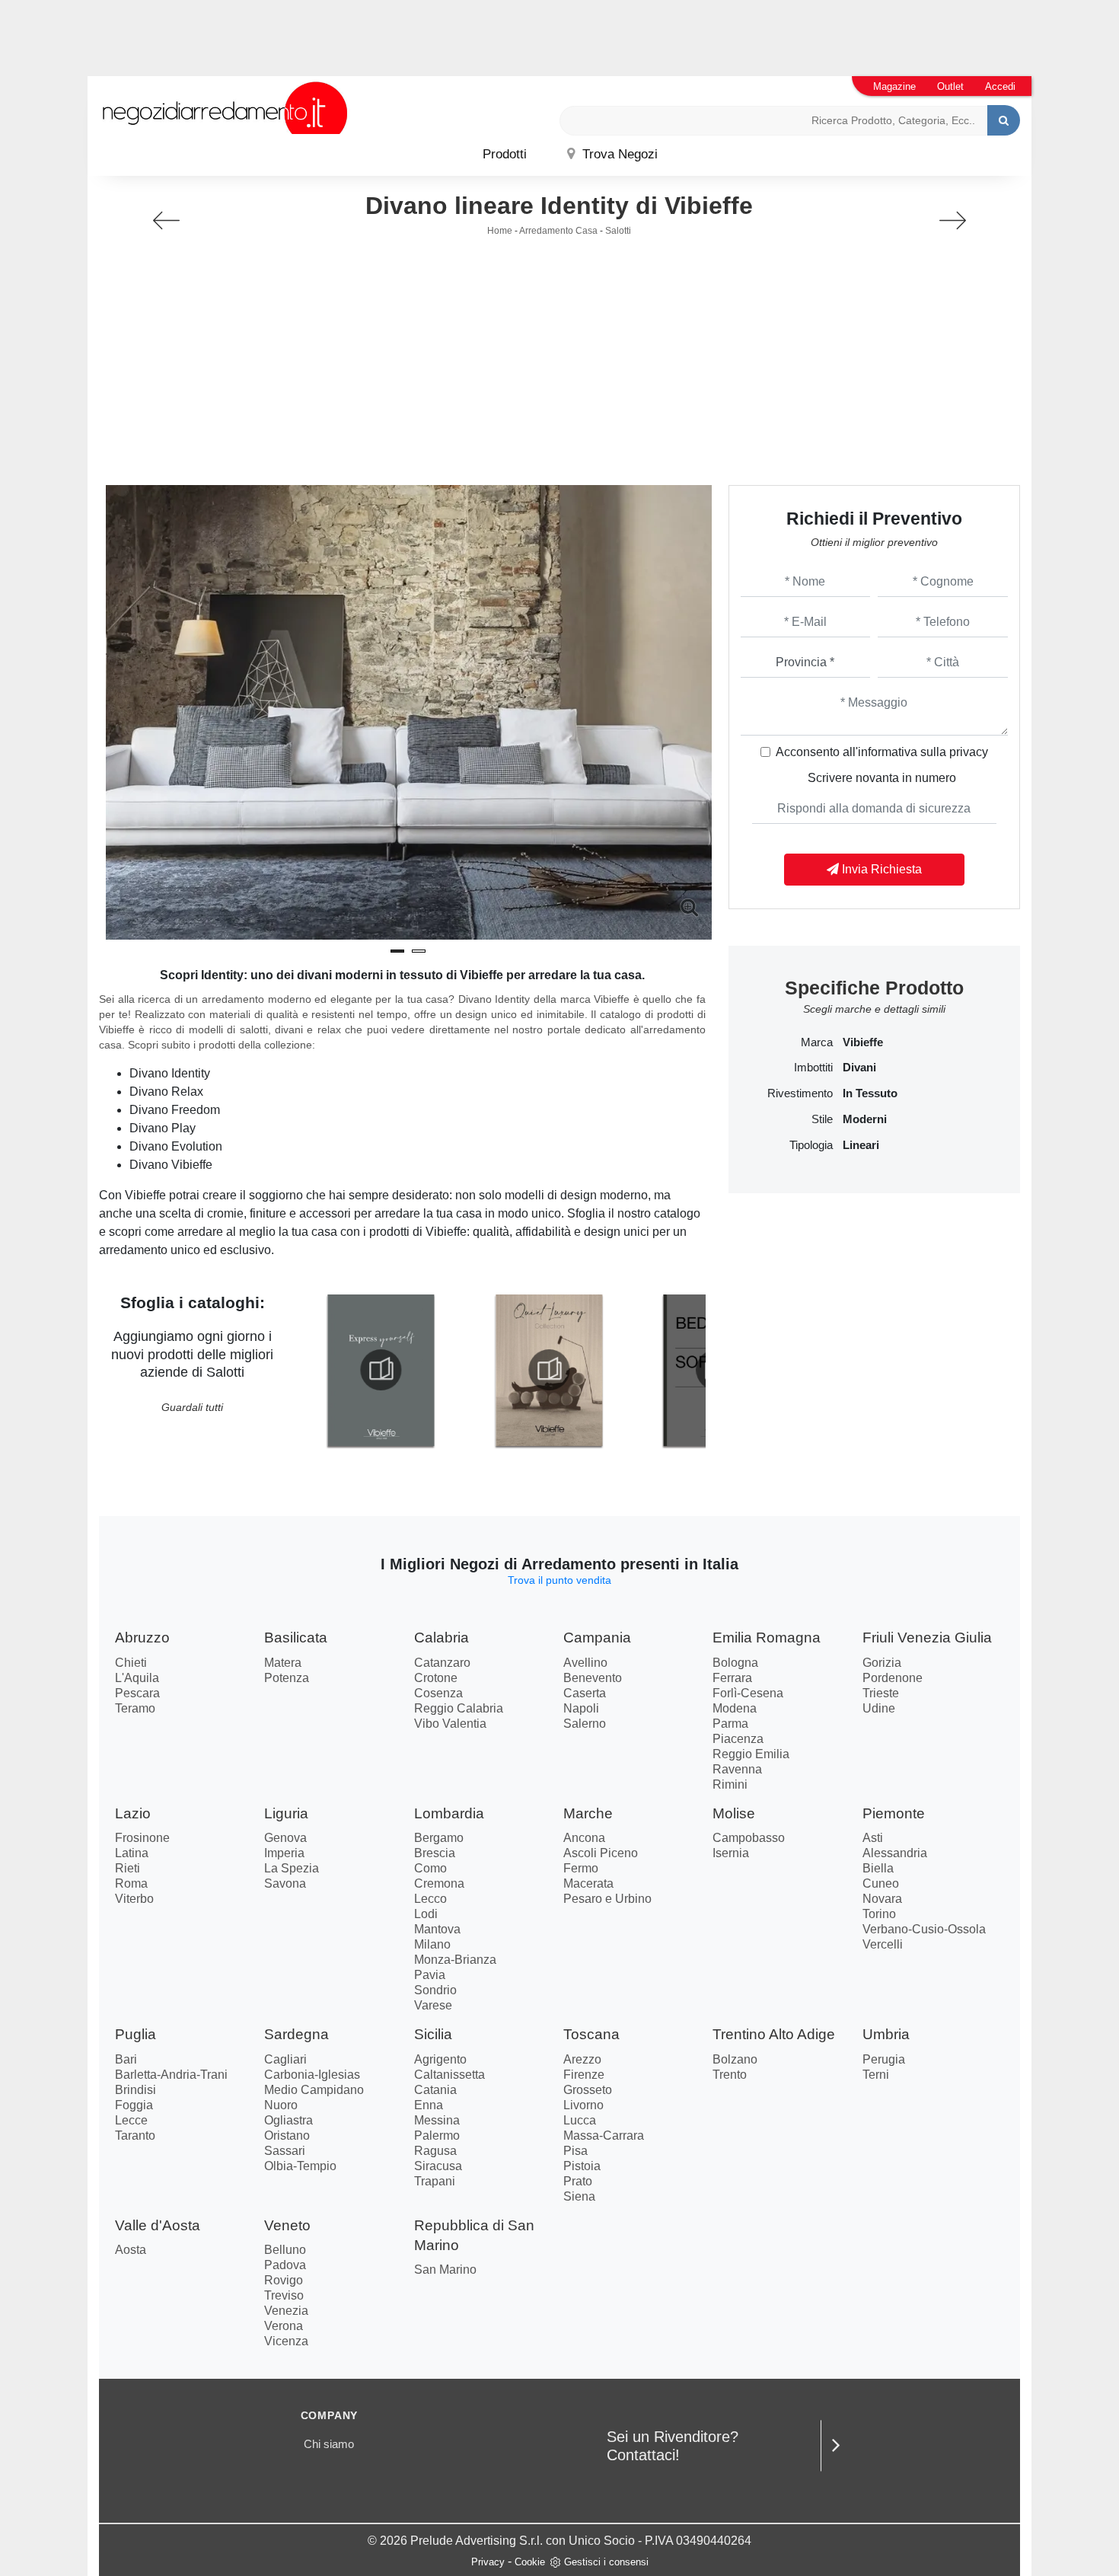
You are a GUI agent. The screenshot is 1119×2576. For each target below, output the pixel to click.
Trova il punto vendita (559, 1580)
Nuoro (281, 2105)
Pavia (430, 1975)
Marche (588, 1813)
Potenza (287, 1678)
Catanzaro (442, 1663)
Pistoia (582, 2166)
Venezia (286, 2311)
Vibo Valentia (450, 1724)
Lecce (131, 2120)
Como (430, 1868)
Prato (578, 2181)
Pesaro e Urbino (607, 1899)
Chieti (131, 1663)
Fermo (581, 1868)
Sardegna (296, 2034)
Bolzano (735, 2059)
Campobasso (749, 1838)
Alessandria (895, 1853)
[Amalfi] (953, 220)
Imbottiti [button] (813, 1068)
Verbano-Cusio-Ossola (924, 1929)
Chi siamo (329, 2444)
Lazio (133, 1813)
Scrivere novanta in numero (882, 778)
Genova (285, 1838)
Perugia (884, 2059)
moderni (865, 1119)
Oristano (287, 2135)
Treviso (284, 2295)
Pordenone (893, 1678)
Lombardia (449, 1813)
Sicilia (433, 2034)
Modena (735, 1708)
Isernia (731, 1853)
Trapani (435, 2181)
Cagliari (285, 2059)
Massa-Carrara (604, 2135)
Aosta (131, 2250)
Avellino (585, 1663)
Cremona (439, 1883)
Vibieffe (863, 1042)
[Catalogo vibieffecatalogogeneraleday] (381, 1370)
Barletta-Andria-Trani (171, 2075)
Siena (579, 2196)
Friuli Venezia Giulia (927, 1638)
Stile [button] (822, 1119)
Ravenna (737, 1769)
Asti (873, 1838)
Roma (131, 1883)
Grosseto (588, 2090)
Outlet (950, 86)
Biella (878, 1868)
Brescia (435, 1853)
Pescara (137, 1693)
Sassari (285, 2151)
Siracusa (438, 2166)
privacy (969, 752)
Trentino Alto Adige (774, 2034)
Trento (730, 2075)
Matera (283, 1663)
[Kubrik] (166, 220)
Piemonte (894, 1813)
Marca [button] (817, 1042)
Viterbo (134, 1899)
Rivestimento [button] (800, 1093)
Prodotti (505, 154)
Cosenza (438, 1693)
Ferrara (732, 1678)
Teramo (135, 1708)
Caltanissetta (450, 2075)
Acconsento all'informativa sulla (882, 752)
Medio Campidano (314, 2090)
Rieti (128, 1868)
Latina (132, 1853)
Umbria (886, 2034)
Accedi (1000, 86)
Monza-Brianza (455, 1960)
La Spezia (292, 1868)
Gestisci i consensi (606, 2562)
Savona (285, 1883)
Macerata (588, 1883)
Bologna (735, 1663)
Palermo (437, 2135)
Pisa (575, 2151)
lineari (861, 1145)
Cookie (530, 2562)
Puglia (135, 2034)
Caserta (585, 1693)
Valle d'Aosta (158, 2225)
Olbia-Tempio (300, 2166)
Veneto (287, 2225)
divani (859, 1068)
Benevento (593, 1678)
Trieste (881, 1693)
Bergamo (439, 1838)
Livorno (583, 2105)
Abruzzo (142, 1638)
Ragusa (435, 2151)
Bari (126, 2059)
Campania (597, 1638)
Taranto (135, 2135)
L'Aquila (137, 1678)
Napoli (581, 1708)
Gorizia (882, 1663)
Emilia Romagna (767, 1638)
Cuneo (881, 1883)
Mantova (437, 1929)
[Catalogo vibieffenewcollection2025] (549, 1370)
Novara (882, 1899)
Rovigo (284, 2280)
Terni (876, 2075)
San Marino (445, 2270)
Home (500, 231)
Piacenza (738, 1739)
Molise (734, 1813)
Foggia (134, 2105)
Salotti (618, 231)
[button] (397, 951)
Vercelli (883, 1944)
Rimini (730, 1784)
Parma (730, 1724)
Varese (433, 2005)
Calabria (442, 1638)
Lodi (426, 1914)
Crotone (436, 1678)
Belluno (285, 2250)
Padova (285, 2265)
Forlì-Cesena (748, 1693)
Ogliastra (289, 2120)
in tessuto (870, 1093)
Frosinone (142, 1838)
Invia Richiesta (880, 869)
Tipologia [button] (811, 1145)
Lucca (580, 2120)
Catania (435, 2090)
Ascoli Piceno (601, 1853)
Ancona (584, 1838)
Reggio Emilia (751, 1754)
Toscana (591, 2034)
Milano (432, 1944)
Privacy (488, 2562)
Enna (429, 2105)
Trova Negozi (618, 154)
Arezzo (582, 2059)
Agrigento (440, 2059)
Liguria (286, 1813)
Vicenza (286, 2341)
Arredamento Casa (558, 231)
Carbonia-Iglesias (312, 2075)
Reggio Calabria (459, 1708)
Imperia (284, 1853)
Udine (879, 1708)
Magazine (894, 86)
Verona (284, 2326)
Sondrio (435, 1990)
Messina (437, 2120)
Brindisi (135, 2090)
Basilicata (296, 1638)
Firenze (584, 2075)
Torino (879, 1914)
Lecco (430, 1899)
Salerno (585, 1724)
